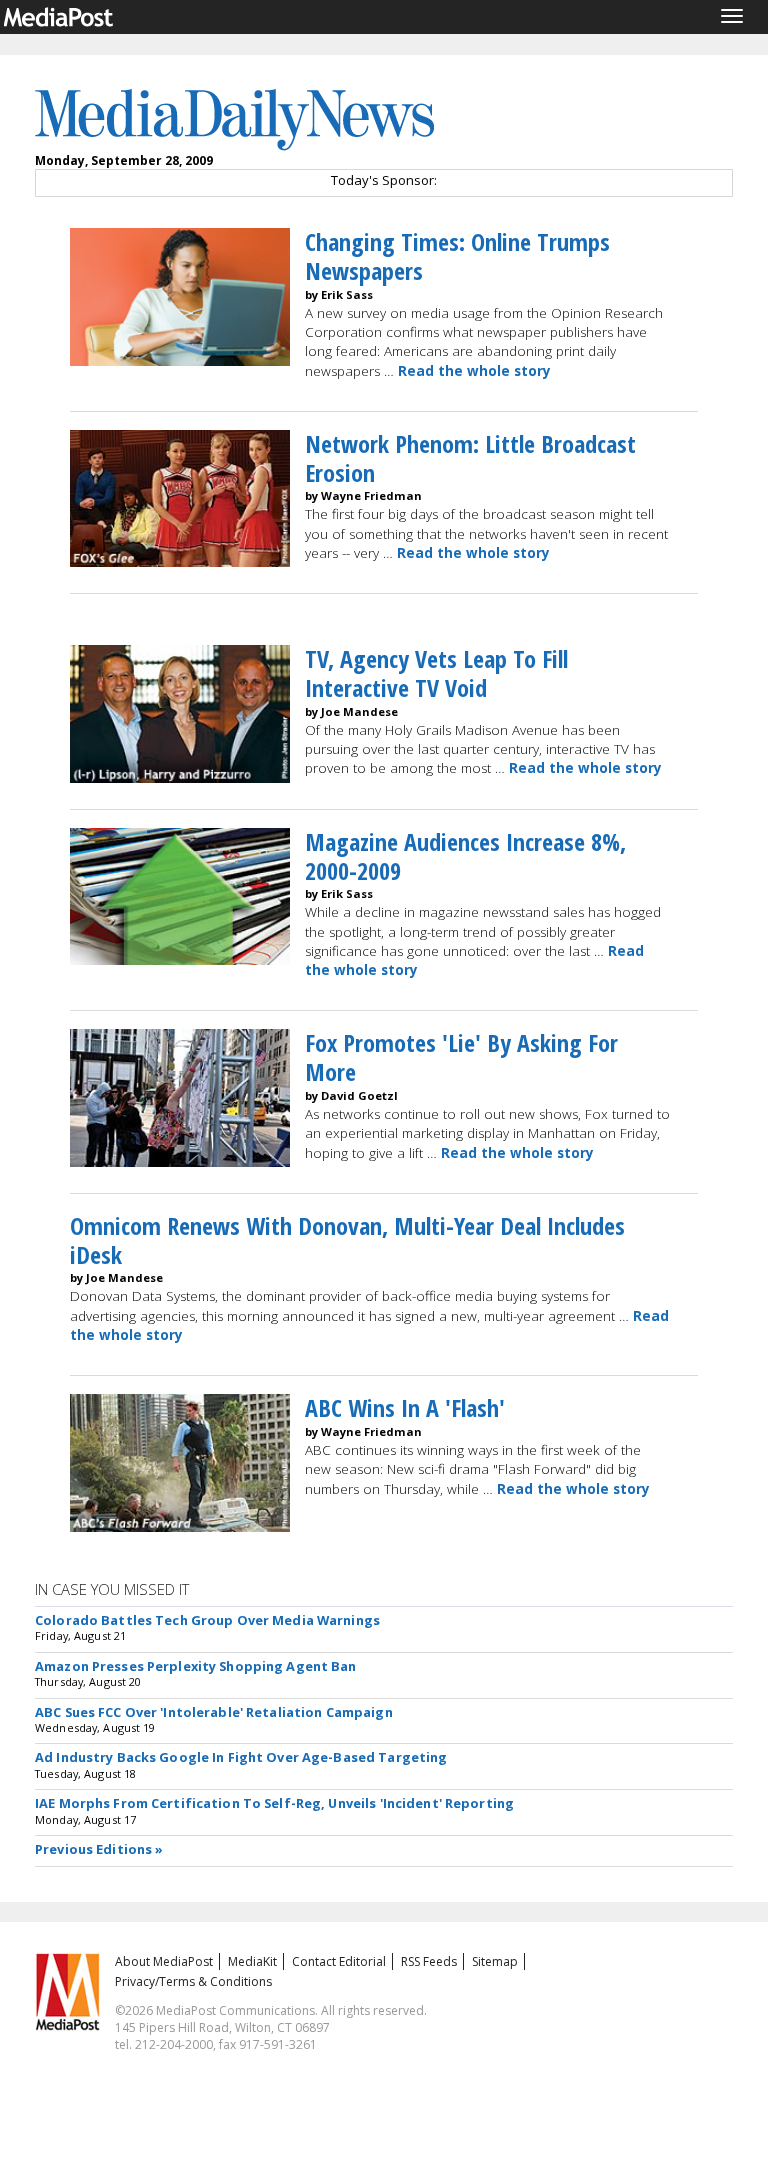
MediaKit (252, 1961)
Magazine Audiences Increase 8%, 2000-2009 (465, 856)
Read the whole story (474, 371)
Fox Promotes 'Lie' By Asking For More (461, 1057)
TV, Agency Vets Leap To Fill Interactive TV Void (436, 673)
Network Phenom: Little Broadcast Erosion (470, 458)
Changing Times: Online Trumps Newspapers (457, 256)
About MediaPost (164, 1961)
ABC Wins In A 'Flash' (405, 1407)
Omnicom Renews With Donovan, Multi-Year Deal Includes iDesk (347, 1240)
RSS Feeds (429, 1961)
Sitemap (495, 1961)
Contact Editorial (339, 1961)
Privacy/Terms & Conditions (193, 1981)
